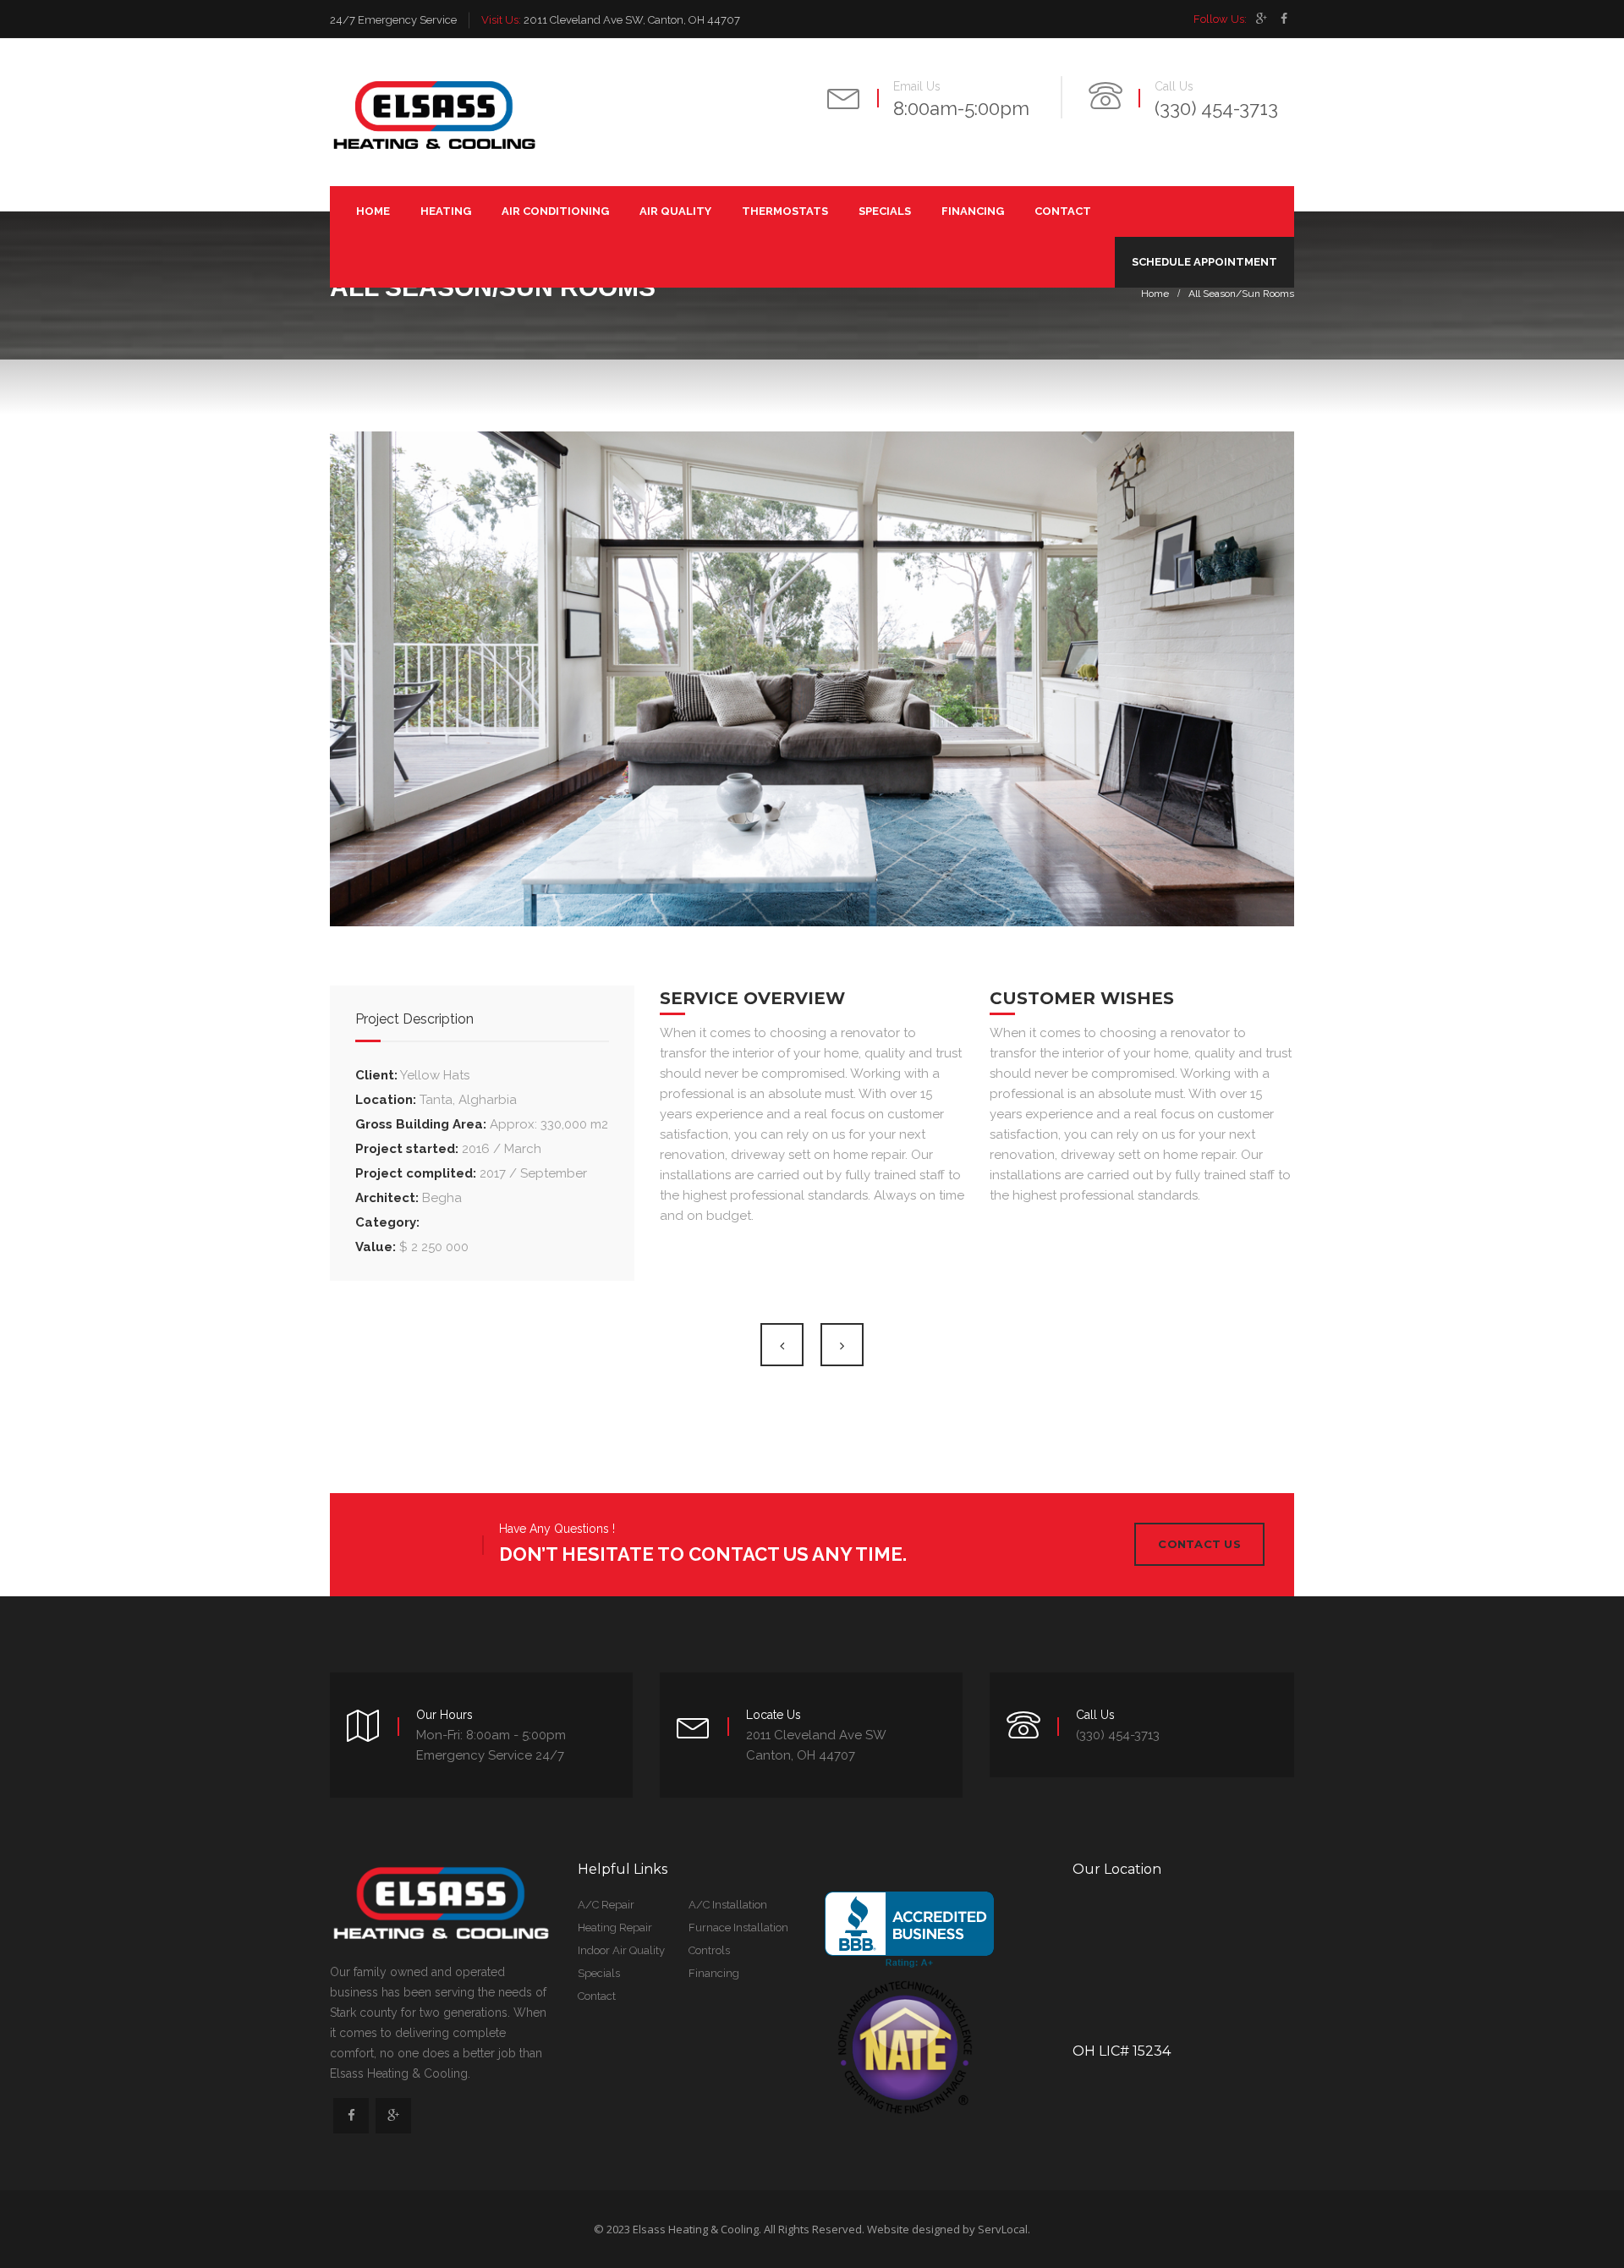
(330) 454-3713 (1216, 108)
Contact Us (1199, 1544)
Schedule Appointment (1204, 262)
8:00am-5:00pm (961, 108)
